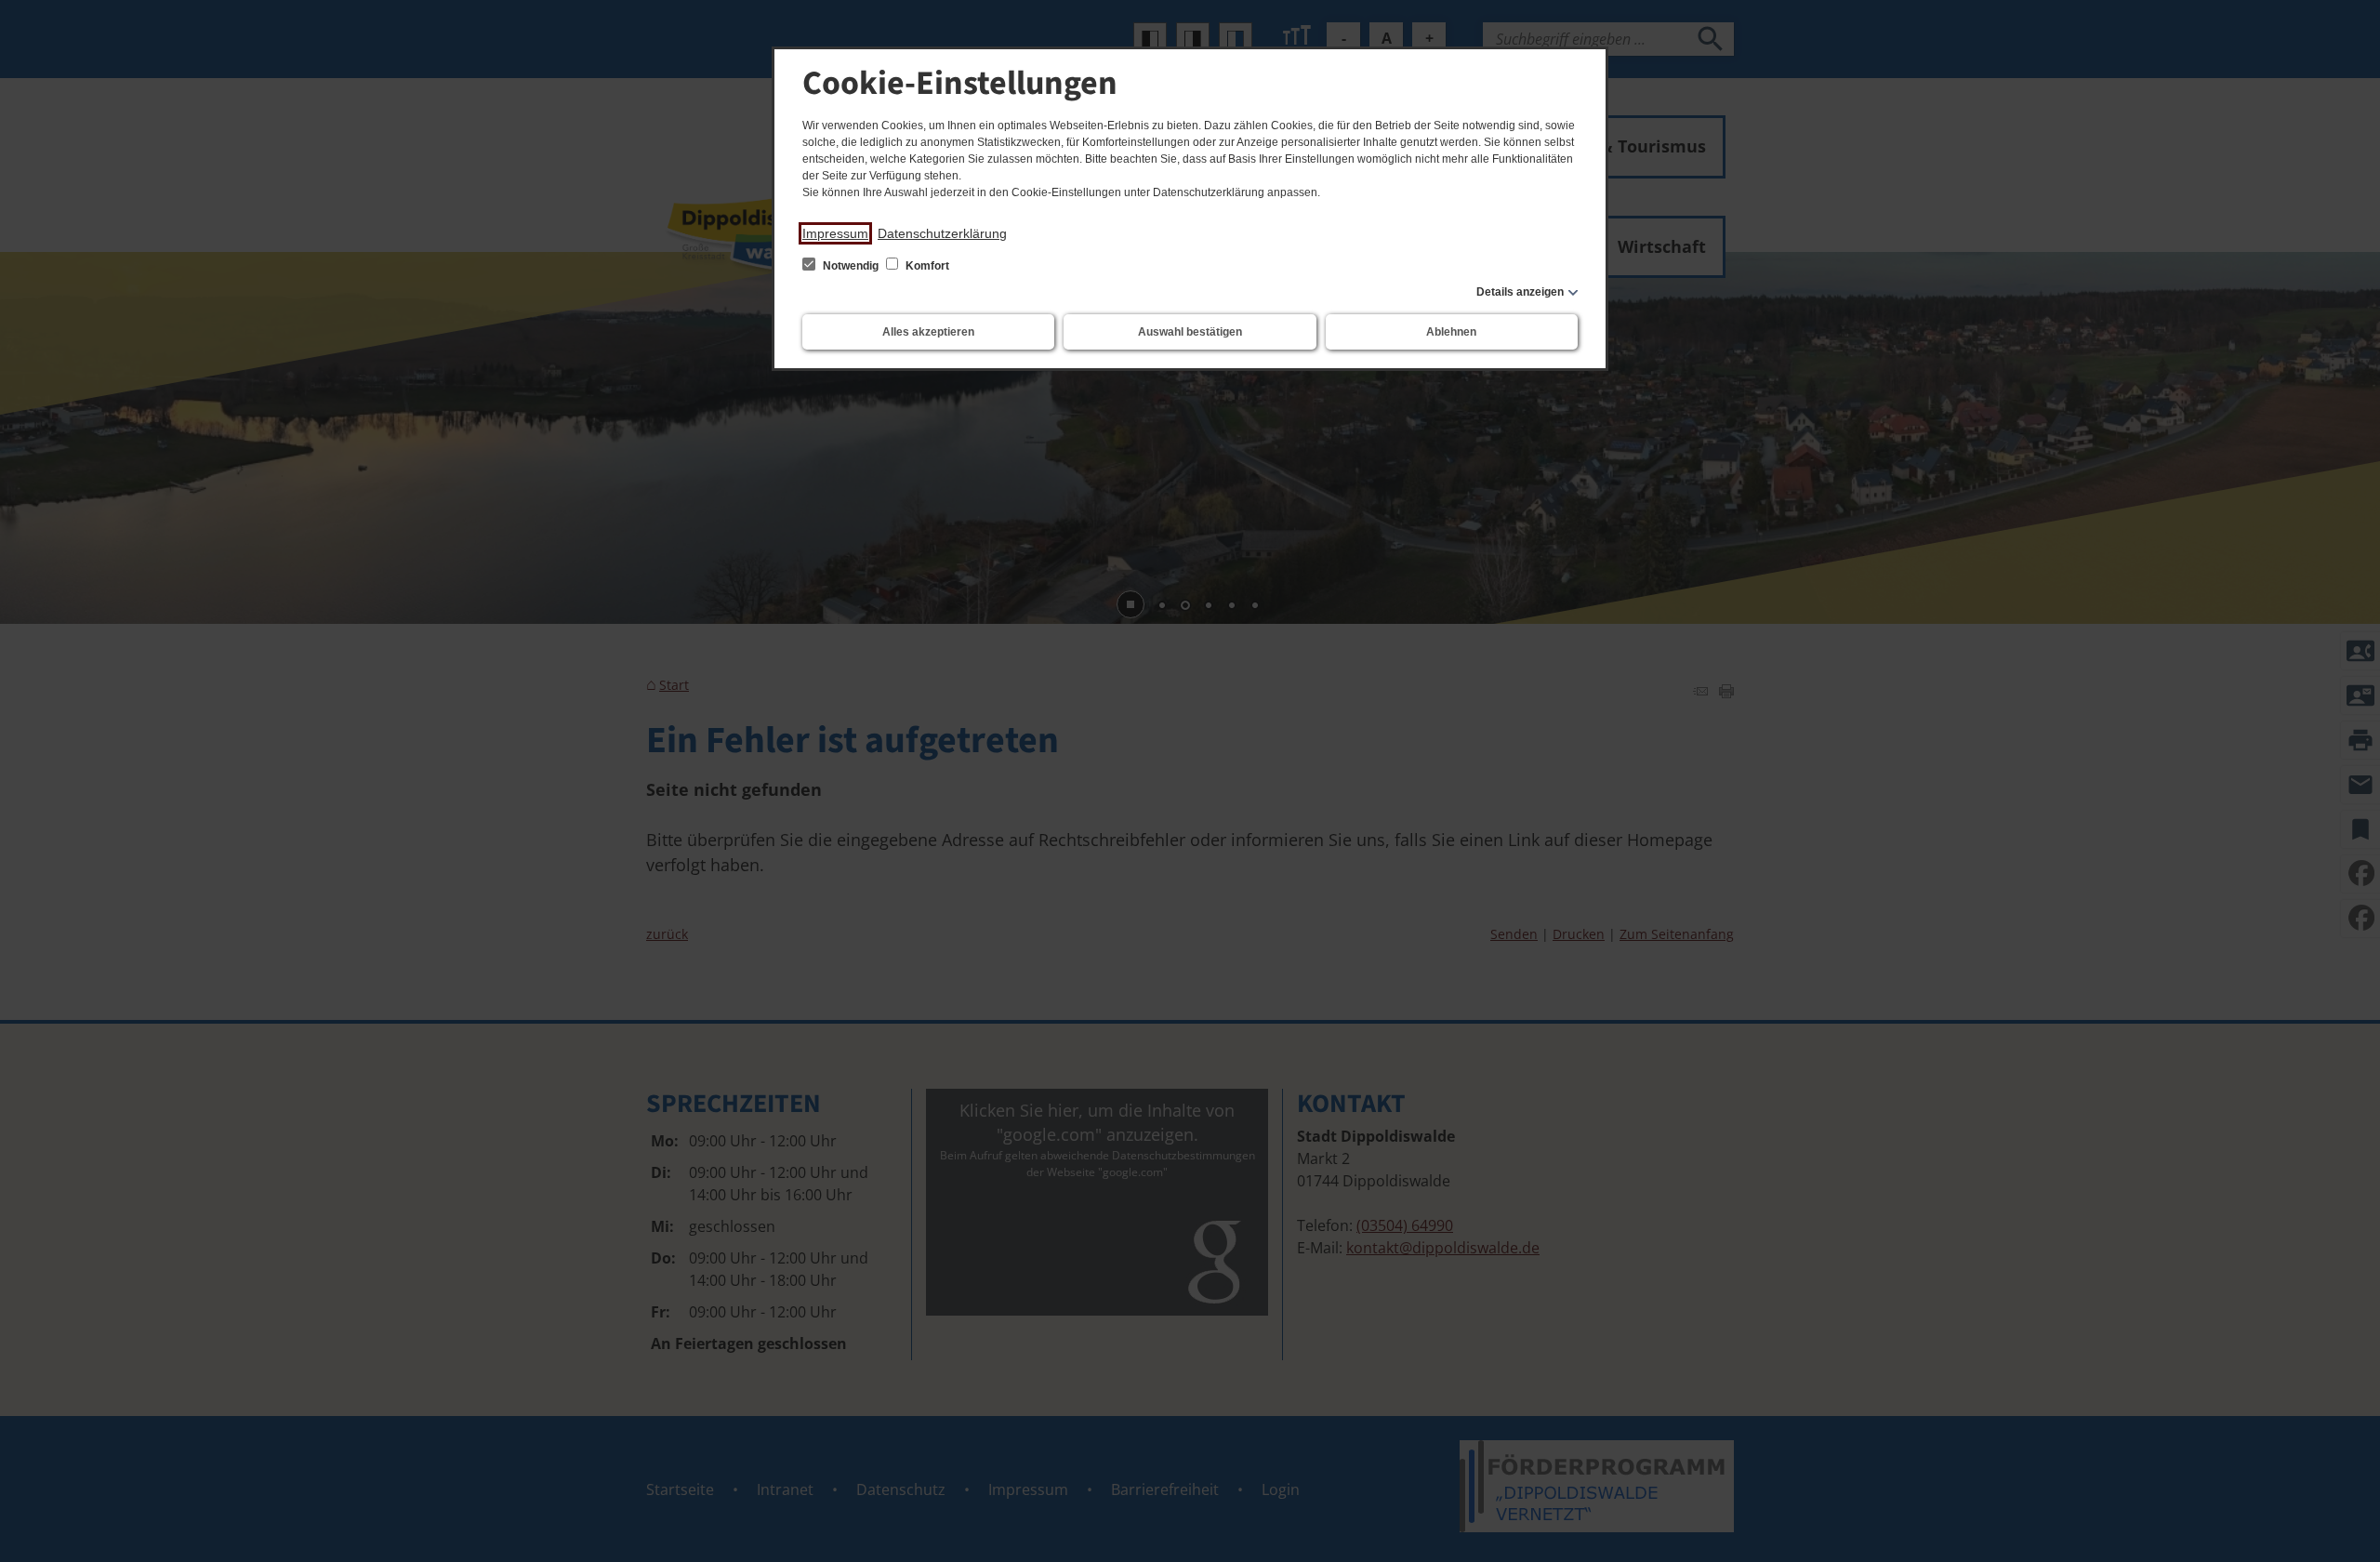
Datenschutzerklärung (942, 233)
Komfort (926, 266)
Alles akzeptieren (928, 332)
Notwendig (851, 266)
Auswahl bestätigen (1190, 332)
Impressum (835, 233)
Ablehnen (1451, 332)
